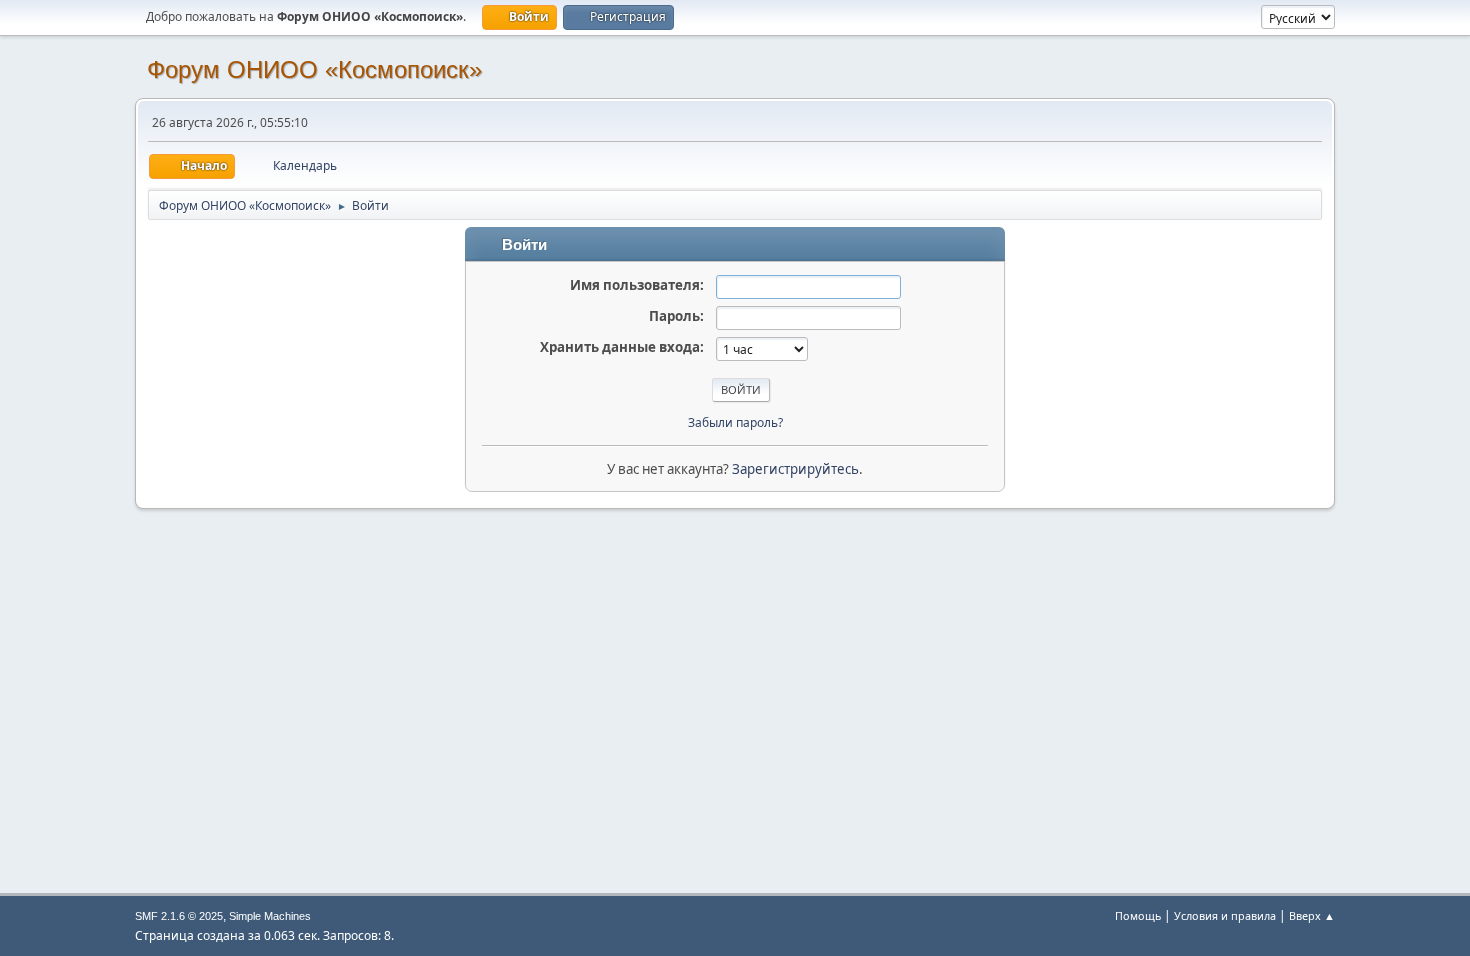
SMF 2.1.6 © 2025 (179, 916)
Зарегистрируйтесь (795, 469)
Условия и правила (1225, 915)
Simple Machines (270, 916)
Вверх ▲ (1312, 915)
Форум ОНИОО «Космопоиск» (314, 69)
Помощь (1138, 915)
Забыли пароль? (735, 422)
